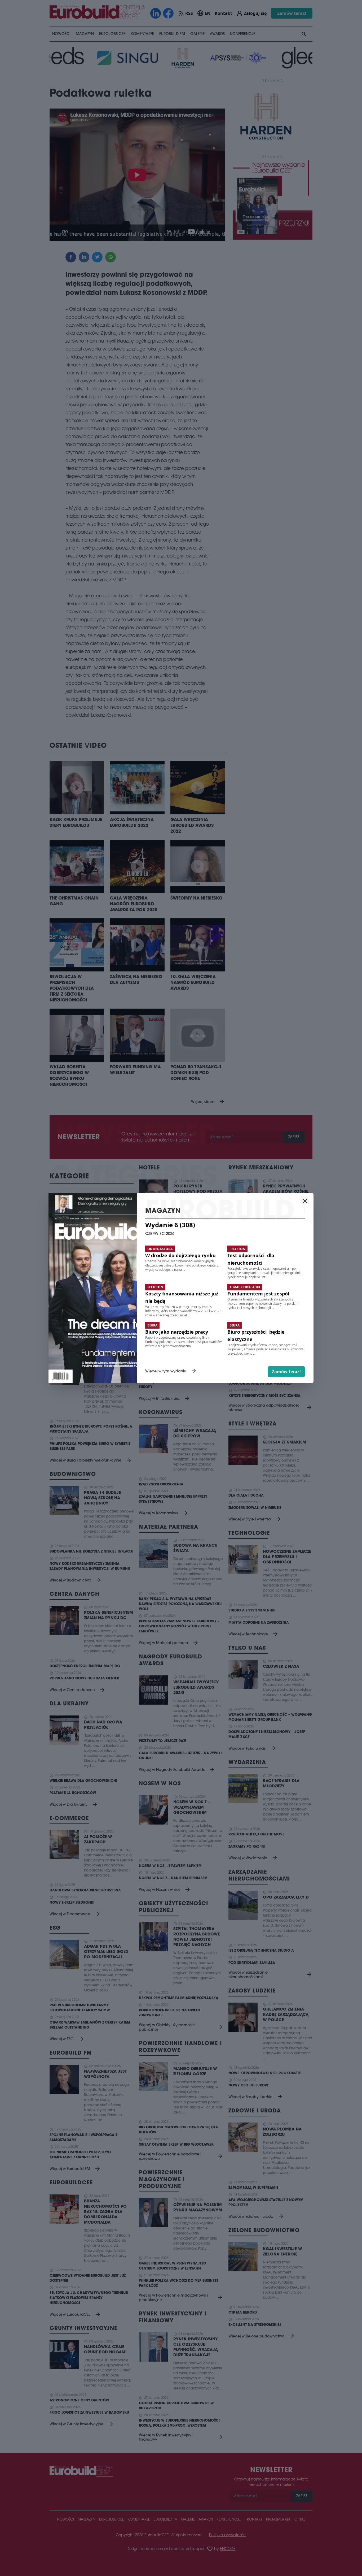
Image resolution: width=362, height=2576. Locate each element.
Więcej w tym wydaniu (171, 1372)
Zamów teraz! (286, 1372)
